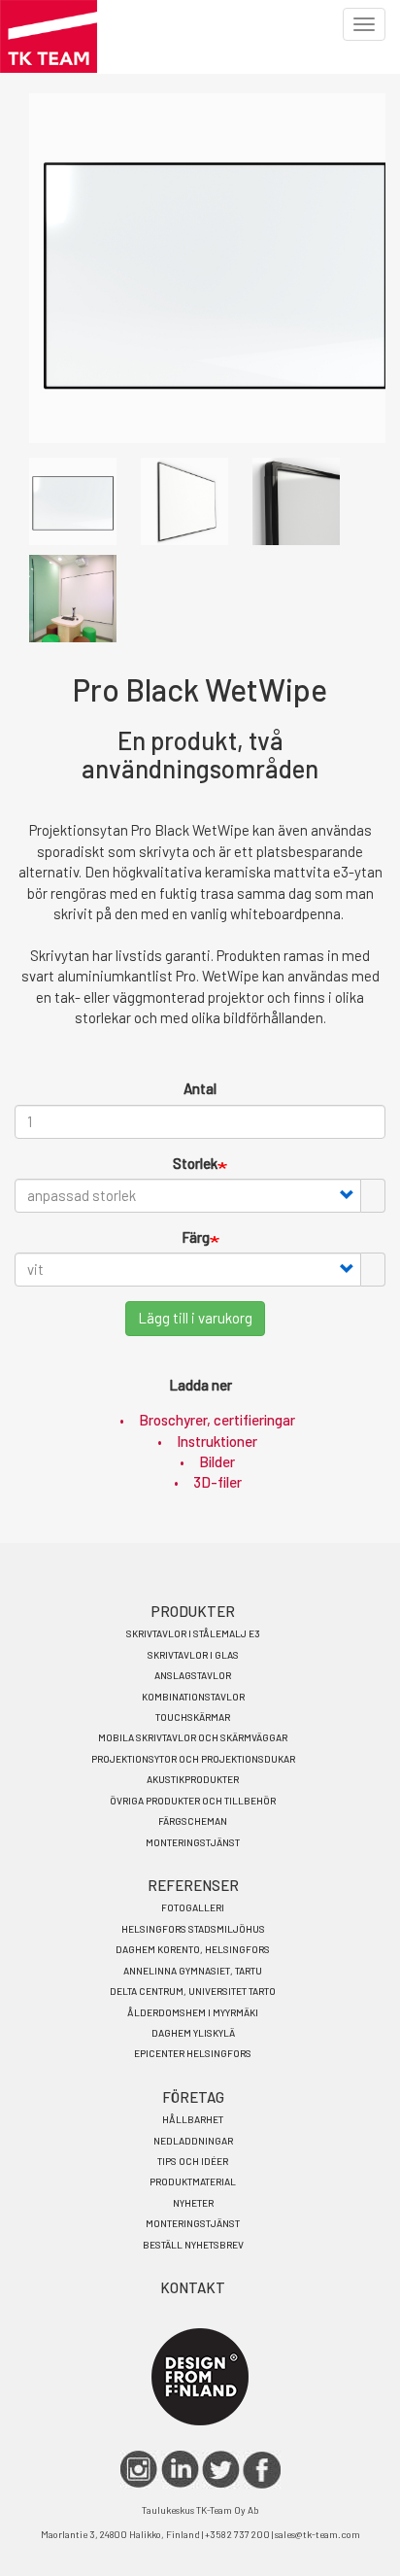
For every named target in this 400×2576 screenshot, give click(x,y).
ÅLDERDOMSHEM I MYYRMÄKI (193, 2012)
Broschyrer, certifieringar (217, 1420)
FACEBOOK (262, 2470)
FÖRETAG (193, 2097)
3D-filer (217, 1482)
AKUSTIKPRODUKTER (193, 1779)
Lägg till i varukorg (195, 1318)
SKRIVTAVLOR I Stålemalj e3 (193, 1633)
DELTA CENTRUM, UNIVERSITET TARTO (193, 1991)
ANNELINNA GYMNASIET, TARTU (193, 1971)
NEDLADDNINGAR (193, 2141)
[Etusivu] (49, 36)
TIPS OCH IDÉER (193, 2161)
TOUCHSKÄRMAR (193, 1717)
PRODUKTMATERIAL (193, 2181)
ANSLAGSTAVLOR (193, 1675)
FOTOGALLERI (193, 1907)
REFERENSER (193, 1885)
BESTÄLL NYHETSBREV (193, 2245)
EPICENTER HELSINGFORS (193, 2053)
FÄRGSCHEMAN (193, 1821)
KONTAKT (193, 2287)
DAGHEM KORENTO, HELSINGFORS (193, 1949)
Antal (200, 1088)
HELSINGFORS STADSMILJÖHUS (193, 1929)
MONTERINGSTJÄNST (193, 1842)
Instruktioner (217, 1441)
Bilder (217, 1461)
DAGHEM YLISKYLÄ (193, 2033)
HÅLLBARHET (193, 2119)
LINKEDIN (180, 2470)
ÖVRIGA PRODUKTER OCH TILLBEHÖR (193, 1801)
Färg (196, 1237)
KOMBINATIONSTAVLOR (193, 1697)
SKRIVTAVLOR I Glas (193, 1655)
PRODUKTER (193, 1611)
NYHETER (193, 2203)
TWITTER (221, 2470)
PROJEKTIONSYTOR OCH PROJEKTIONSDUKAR (193, 1759)
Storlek (195, 1163)
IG (139, 2470)
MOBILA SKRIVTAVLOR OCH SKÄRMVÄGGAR (193, 1737)
